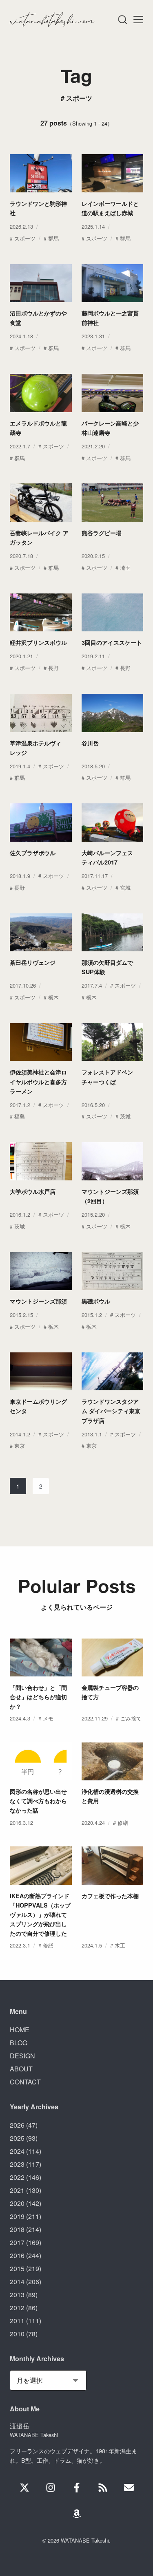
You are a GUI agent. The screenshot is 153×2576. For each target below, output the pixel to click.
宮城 (125, 888)
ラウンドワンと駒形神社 (38, 208)
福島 (20, 1116)
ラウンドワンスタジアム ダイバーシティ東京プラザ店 (111, 1411)
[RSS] (103, 2488)
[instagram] (51, 2488)
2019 (17, 2216)
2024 (17, 2151)
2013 (17, 2295)
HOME (20, 2030)
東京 (20, 1446)
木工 (120, 1945)
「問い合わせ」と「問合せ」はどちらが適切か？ (38, 1697)
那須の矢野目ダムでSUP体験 (107, 967)
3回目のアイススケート (112, 642)
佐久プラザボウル (33, 853)
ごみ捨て (131, 1718)
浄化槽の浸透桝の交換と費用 (110, 1796)
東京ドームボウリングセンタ (38, 1406)
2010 (17, 2334)
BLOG (19, 2043)
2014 (17, 2282)
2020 (17, 2203)
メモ (48, 1718)
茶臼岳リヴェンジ (33, 962)
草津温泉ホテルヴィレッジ (35, 748)
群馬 (53, 238)
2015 (17, 2268)
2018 (17, 2229)
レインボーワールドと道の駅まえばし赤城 (110, 208)
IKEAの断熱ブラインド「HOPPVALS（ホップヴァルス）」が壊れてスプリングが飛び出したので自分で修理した (40, 1914)
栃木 (53, 997)
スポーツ (25, 238)
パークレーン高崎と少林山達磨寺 (110, 428)
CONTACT (25, 2082)
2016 (17, 2255)
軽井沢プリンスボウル (38, 642)
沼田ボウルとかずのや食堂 (38, 318)
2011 (17, 2321)
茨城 (125, 1116)
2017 (17, 2242)
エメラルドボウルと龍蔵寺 (38, 428)
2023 (17, 2164)
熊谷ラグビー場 (102, 533)
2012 (17, 2308)
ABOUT (21, 2069)
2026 (17, 2125)
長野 (53, 668)
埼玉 (125, 568)
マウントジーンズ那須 (38, 1301)
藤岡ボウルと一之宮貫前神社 (110, 318)
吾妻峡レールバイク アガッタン (39, 537)
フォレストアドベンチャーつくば (107, 1077)
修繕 (123, 1823)
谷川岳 (90, 743)
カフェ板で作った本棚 (110, 1896)
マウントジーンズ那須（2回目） (110, 1196)
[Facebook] (77, 2488)
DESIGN (22, 2056)
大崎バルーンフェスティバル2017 (107, 857)
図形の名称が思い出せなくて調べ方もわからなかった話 (38, 1801)
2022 (17, 2177)
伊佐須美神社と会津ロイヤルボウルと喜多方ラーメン (38, 1081)
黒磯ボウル (96, 1301)
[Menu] (122, 20)
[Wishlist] (77, 2514)
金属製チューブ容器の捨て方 (110, 1692)
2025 (17, 2138)
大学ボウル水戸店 (33, 1191)
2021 (17, 2190)
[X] (24, 2488)
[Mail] (129, 2488)
